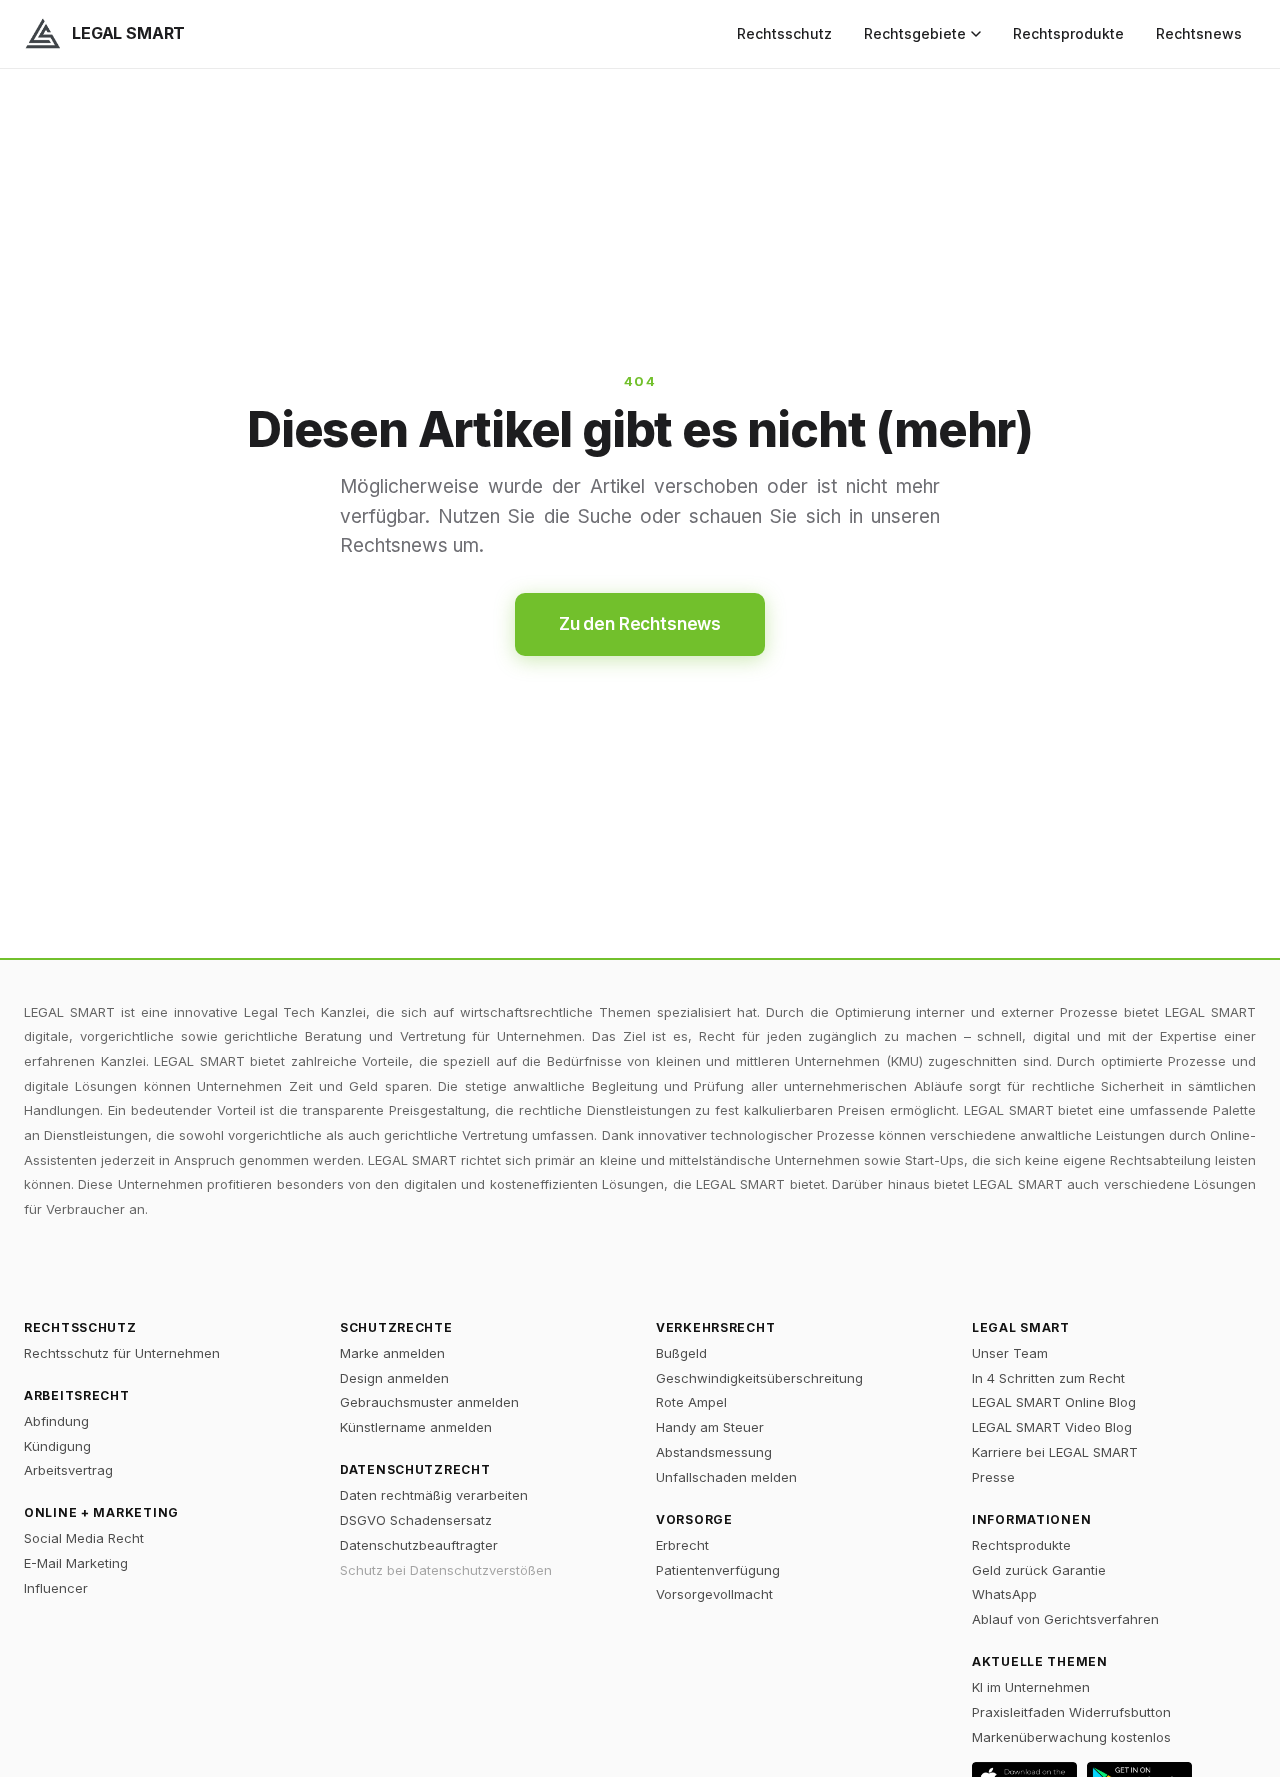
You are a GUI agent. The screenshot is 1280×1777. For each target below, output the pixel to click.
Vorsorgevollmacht (714, 1594)
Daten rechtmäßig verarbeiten (434, 1495)
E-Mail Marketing (76, 1563)
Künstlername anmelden (416, 1427)
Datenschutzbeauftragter (419, 1545)
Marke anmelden (392, 1353)
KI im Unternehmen (1031, 1687)
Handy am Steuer (710, 1427)
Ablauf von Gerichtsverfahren (1065, 1619)
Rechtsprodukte (1068, 33)
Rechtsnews (1199, 33)
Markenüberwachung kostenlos (1071, 1737)
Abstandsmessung (714, 1452)
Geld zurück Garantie (1039, 1570)
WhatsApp (1004, 1594)
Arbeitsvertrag (68, 1470)
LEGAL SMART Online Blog (1054, 1402)
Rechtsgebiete (915, 33)
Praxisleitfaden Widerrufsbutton (1071, 1712)
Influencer (56, 1588)
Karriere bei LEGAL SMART (1055, 1452)
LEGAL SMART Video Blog (1052, 1427)
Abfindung (56, 1421)
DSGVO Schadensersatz (416, 1520)
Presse (993, 1477)
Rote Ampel (691, 1402)
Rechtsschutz (784, 33)
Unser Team (1010, 1353)
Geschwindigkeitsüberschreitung (759, 1378)
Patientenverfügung (718, 1570)
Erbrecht (682, 1545)
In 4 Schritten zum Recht (1048, 1378)
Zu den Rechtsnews (640, 624)
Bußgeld (681, 1353)
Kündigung (57, 1446)
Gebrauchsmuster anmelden (429, 1402)
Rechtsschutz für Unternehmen (122, 1353)
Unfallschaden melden (726, 1477)
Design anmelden (394, 1378)
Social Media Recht (84, 1538)
